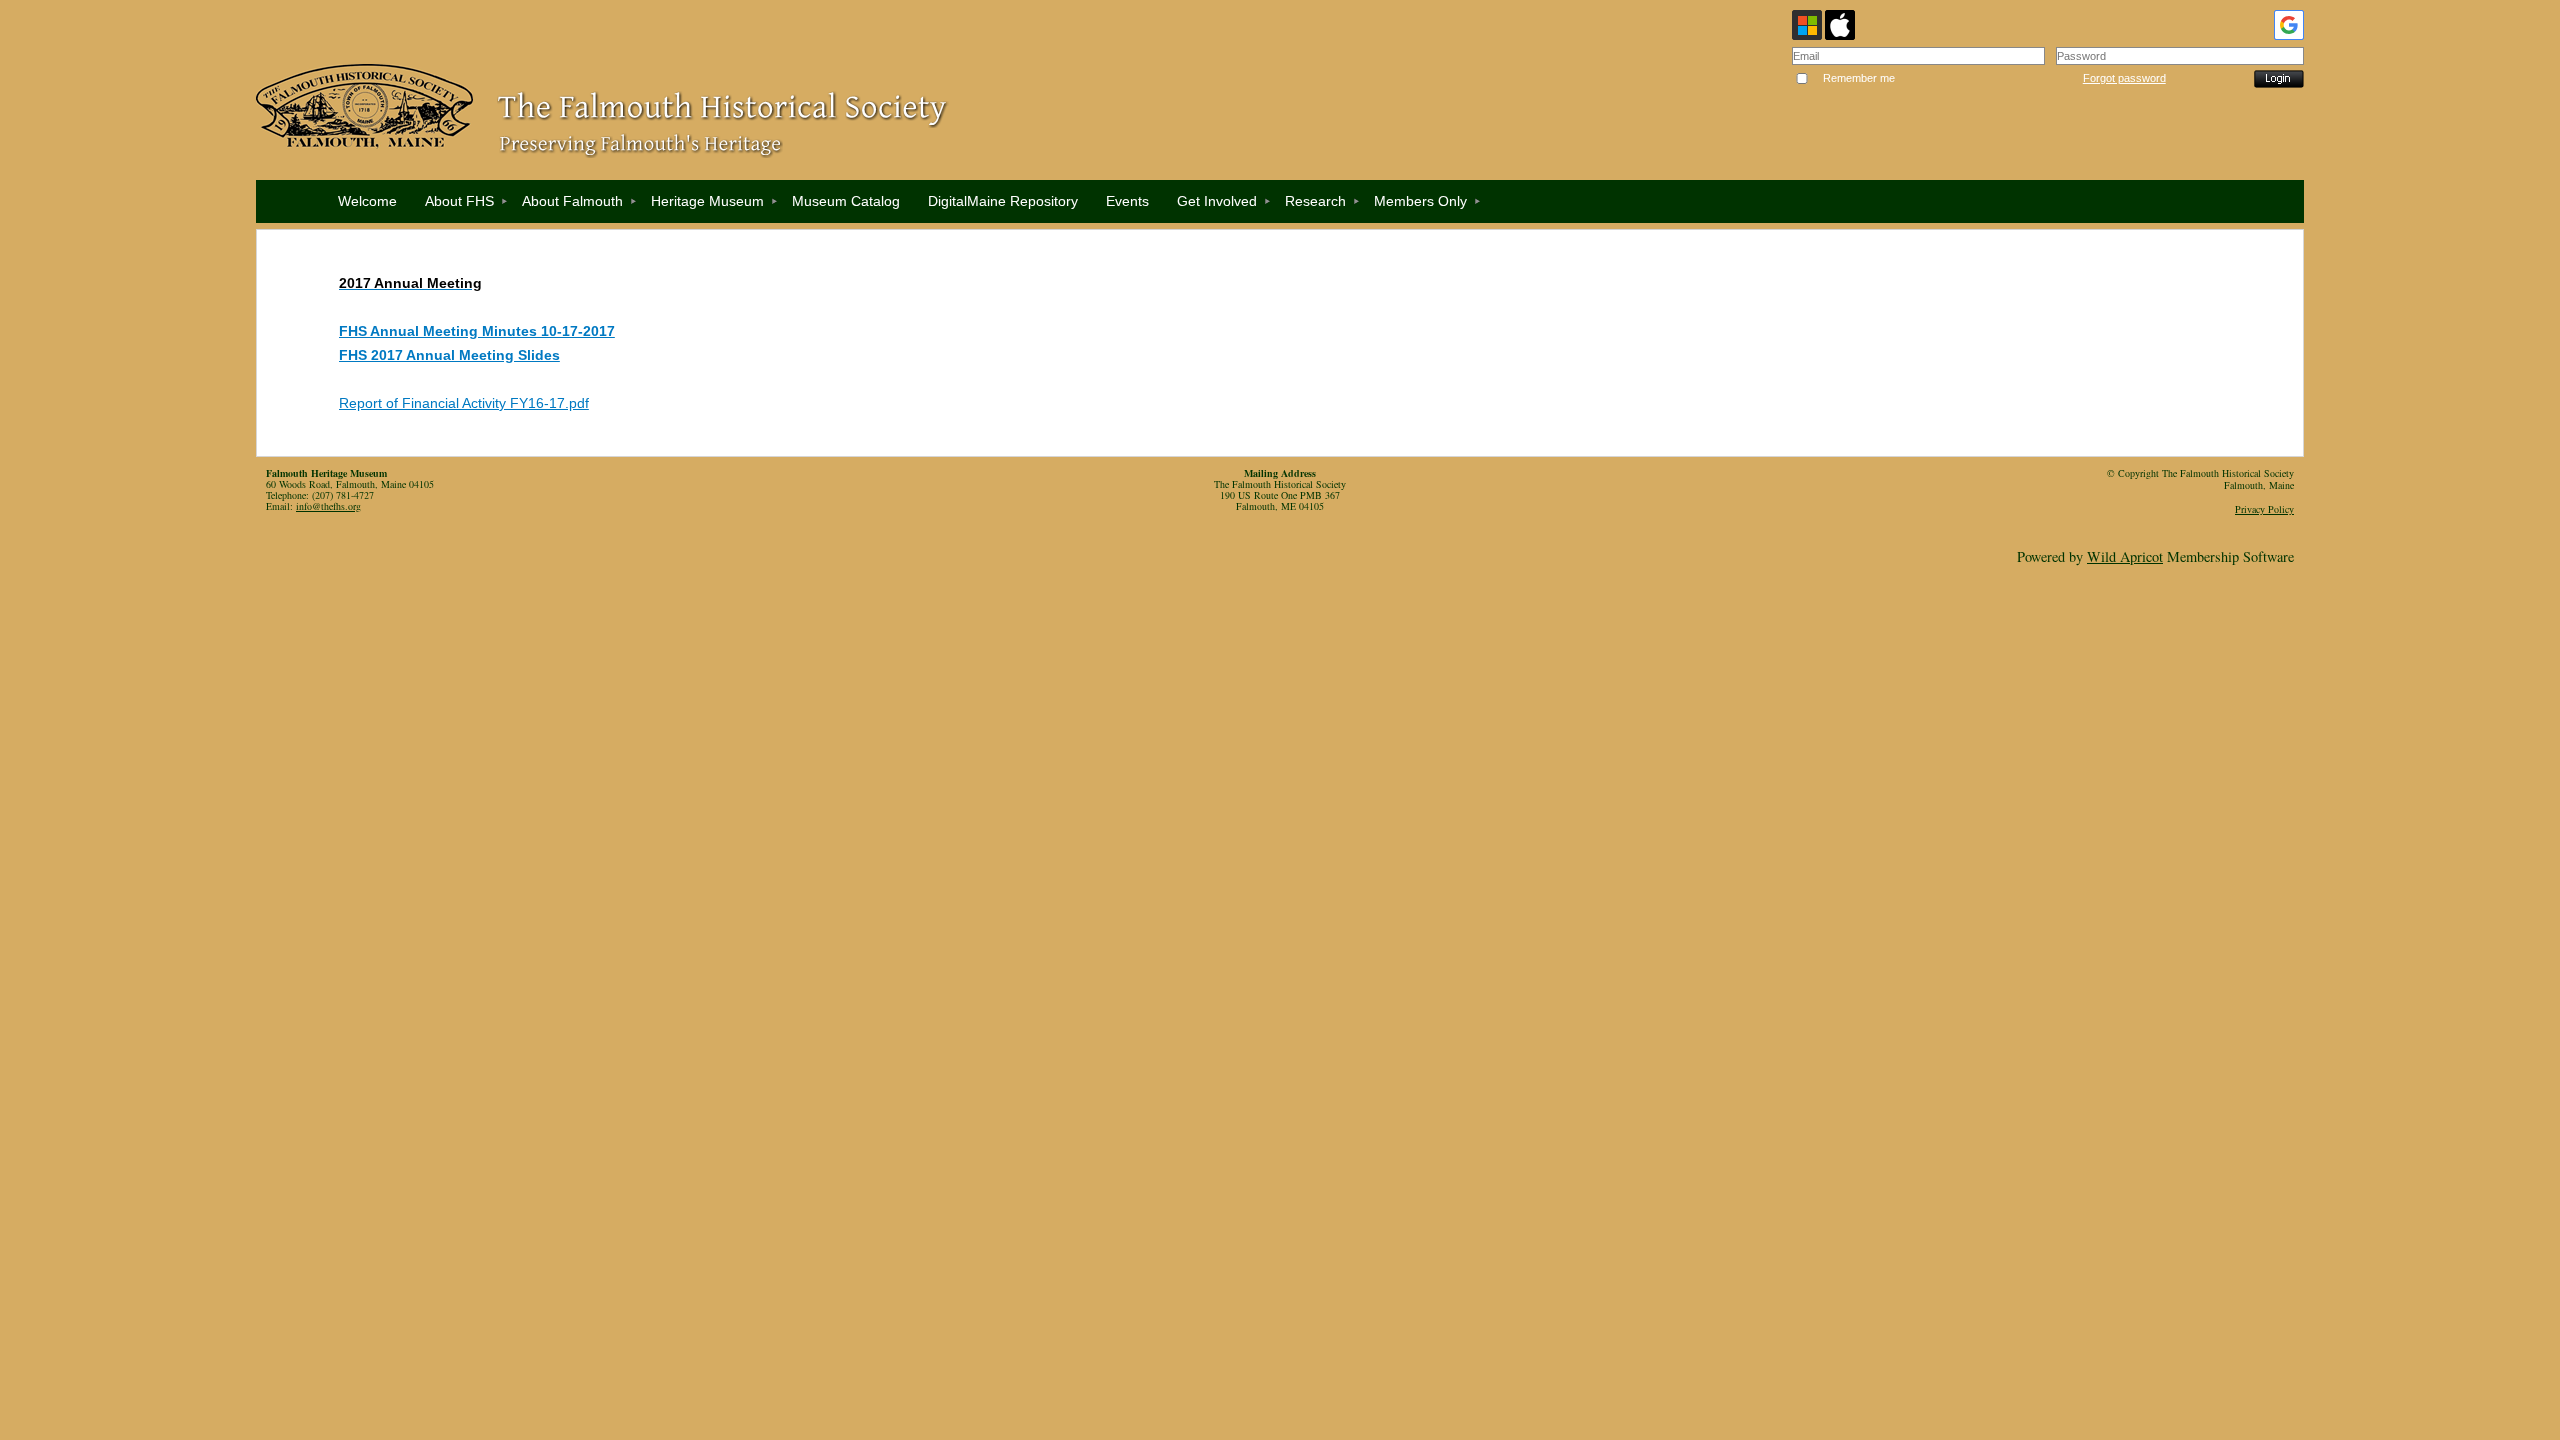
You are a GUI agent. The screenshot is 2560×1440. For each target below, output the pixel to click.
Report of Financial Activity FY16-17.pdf (464, 403)
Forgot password (2124, 78)
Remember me (1859, 78)
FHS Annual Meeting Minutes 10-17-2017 (477, 331)
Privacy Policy (2264, 509)
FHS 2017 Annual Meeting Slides (449, 355)
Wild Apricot (2125, 556)
